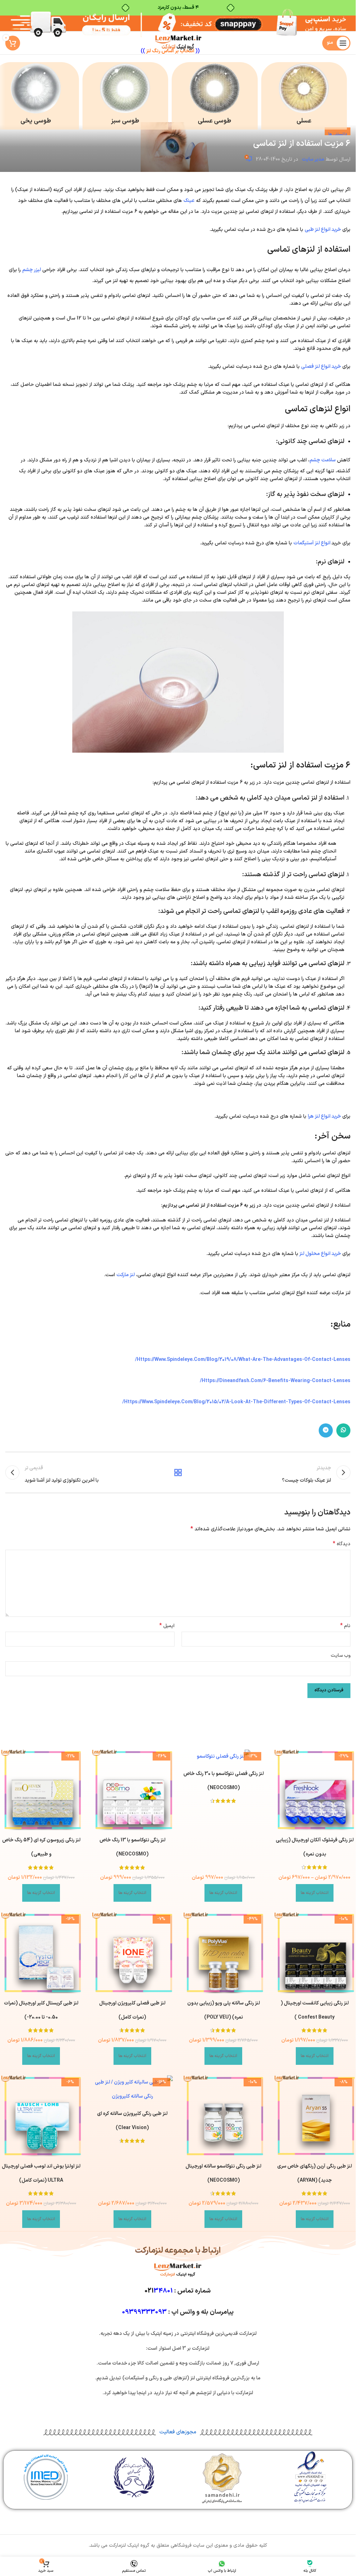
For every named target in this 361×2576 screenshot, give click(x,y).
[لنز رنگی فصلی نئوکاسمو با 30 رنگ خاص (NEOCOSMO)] (224, 1757)
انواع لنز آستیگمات (312, 543)
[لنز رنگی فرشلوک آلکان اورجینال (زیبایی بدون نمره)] (314, 1790)
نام (345, 1626)
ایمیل (167, 1626)
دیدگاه (342, 1544)
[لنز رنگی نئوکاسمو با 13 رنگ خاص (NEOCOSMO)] (132, 1790)
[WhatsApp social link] (343, 1430)
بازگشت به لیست (178, 1472)
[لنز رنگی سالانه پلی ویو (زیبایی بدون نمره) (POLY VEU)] (224, 1953)
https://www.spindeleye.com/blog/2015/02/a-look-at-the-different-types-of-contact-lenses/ (236, 1402)
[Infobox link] (304, 96)
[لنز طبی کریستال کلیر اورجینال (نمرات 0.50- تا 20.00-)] (41, 1953)
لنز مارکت (126, 1275)
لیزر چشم (32, 270)
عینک (189, 201)
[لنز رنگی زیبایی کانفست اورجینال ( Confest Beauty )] (314, 1953)
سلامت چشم (323, 460)
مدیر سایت (313, 159)
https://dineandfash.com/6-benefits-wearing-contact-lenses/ (275, 1381)
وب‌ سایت (341, 1655)
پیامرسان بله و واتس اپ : (178, 2312)
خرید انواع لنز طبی (323, 230)
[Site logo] (178, 43)
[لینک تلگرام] (326, 1430)
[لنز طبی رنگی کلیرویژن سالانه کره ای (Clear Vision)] (132, 2090)
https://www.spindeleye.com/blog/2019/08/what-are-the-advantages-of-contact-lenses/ (243, 1360)
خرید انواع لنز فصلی (321, 367)
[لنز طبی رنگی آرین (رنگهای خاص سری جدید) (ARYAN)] (314, 2116)
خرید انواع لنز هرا (324, 1116)
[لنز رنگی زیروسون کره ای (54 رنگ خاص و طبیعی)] (41, 1790)
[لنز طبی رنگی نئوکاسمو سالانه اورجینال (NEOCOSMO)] (224, 2116)
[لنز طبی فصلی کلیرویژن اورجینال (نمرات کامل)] (132, 1953)
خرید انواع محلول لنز (320, 1254)
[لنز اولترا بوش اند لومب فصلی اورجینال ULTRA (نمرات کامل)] (41, 2116)
